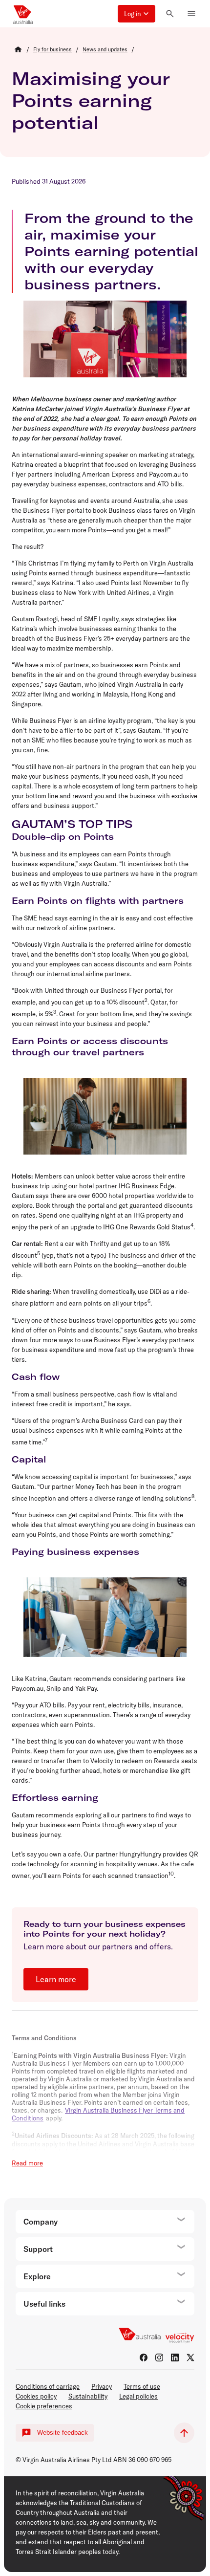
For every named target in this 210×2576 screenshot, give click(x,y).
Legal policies (138, 2396)
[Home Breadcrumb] (18, 49)
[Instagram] (159, 2358)
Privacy (102, 2386)
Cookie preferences (44, 2406)
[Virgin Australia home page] (23, 14)
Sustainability (88, 2396)
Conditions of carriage (48, 2386)
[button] (136, 14)
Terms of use (142, 2386)
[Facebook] (144, 2358)
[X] (190, 2358)
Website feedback (63, 2433)
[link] (52, 49)
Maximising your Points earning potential (91, 100)
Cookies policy (36, 2396)
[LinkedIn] (175, 2358)
